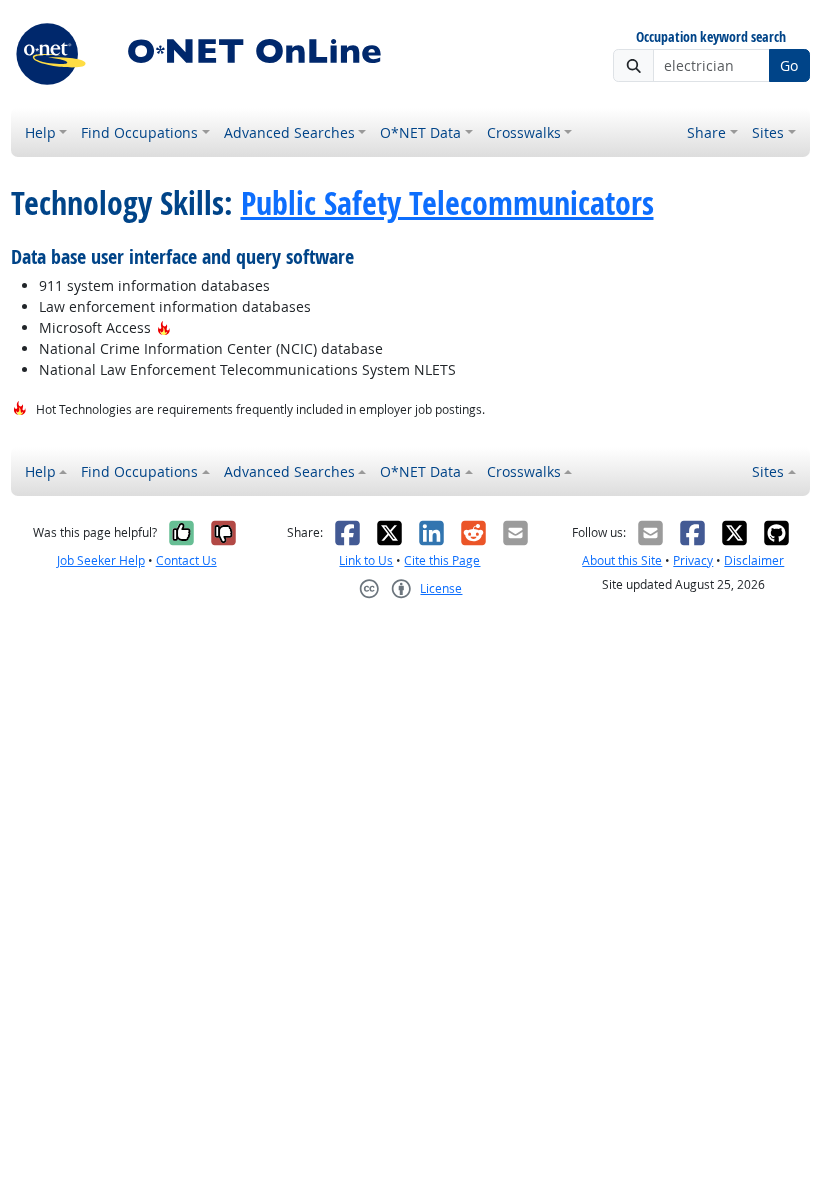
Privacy (693, 560)
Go (789, 65)
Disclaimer (754, 560)
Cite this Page (442, 560)
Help (40, 132)
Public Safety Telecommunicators (447, 203)
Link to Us (366, 560)
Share (706, 132)
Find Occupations (139, 132)
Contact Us (186, 560)
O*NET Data (420, 132)
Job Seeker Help (101, 560)
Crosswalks (524, 132)
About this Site (622, 560)
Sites (768, 132)
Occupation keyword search (711, 37)
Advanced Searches (289, 132)
